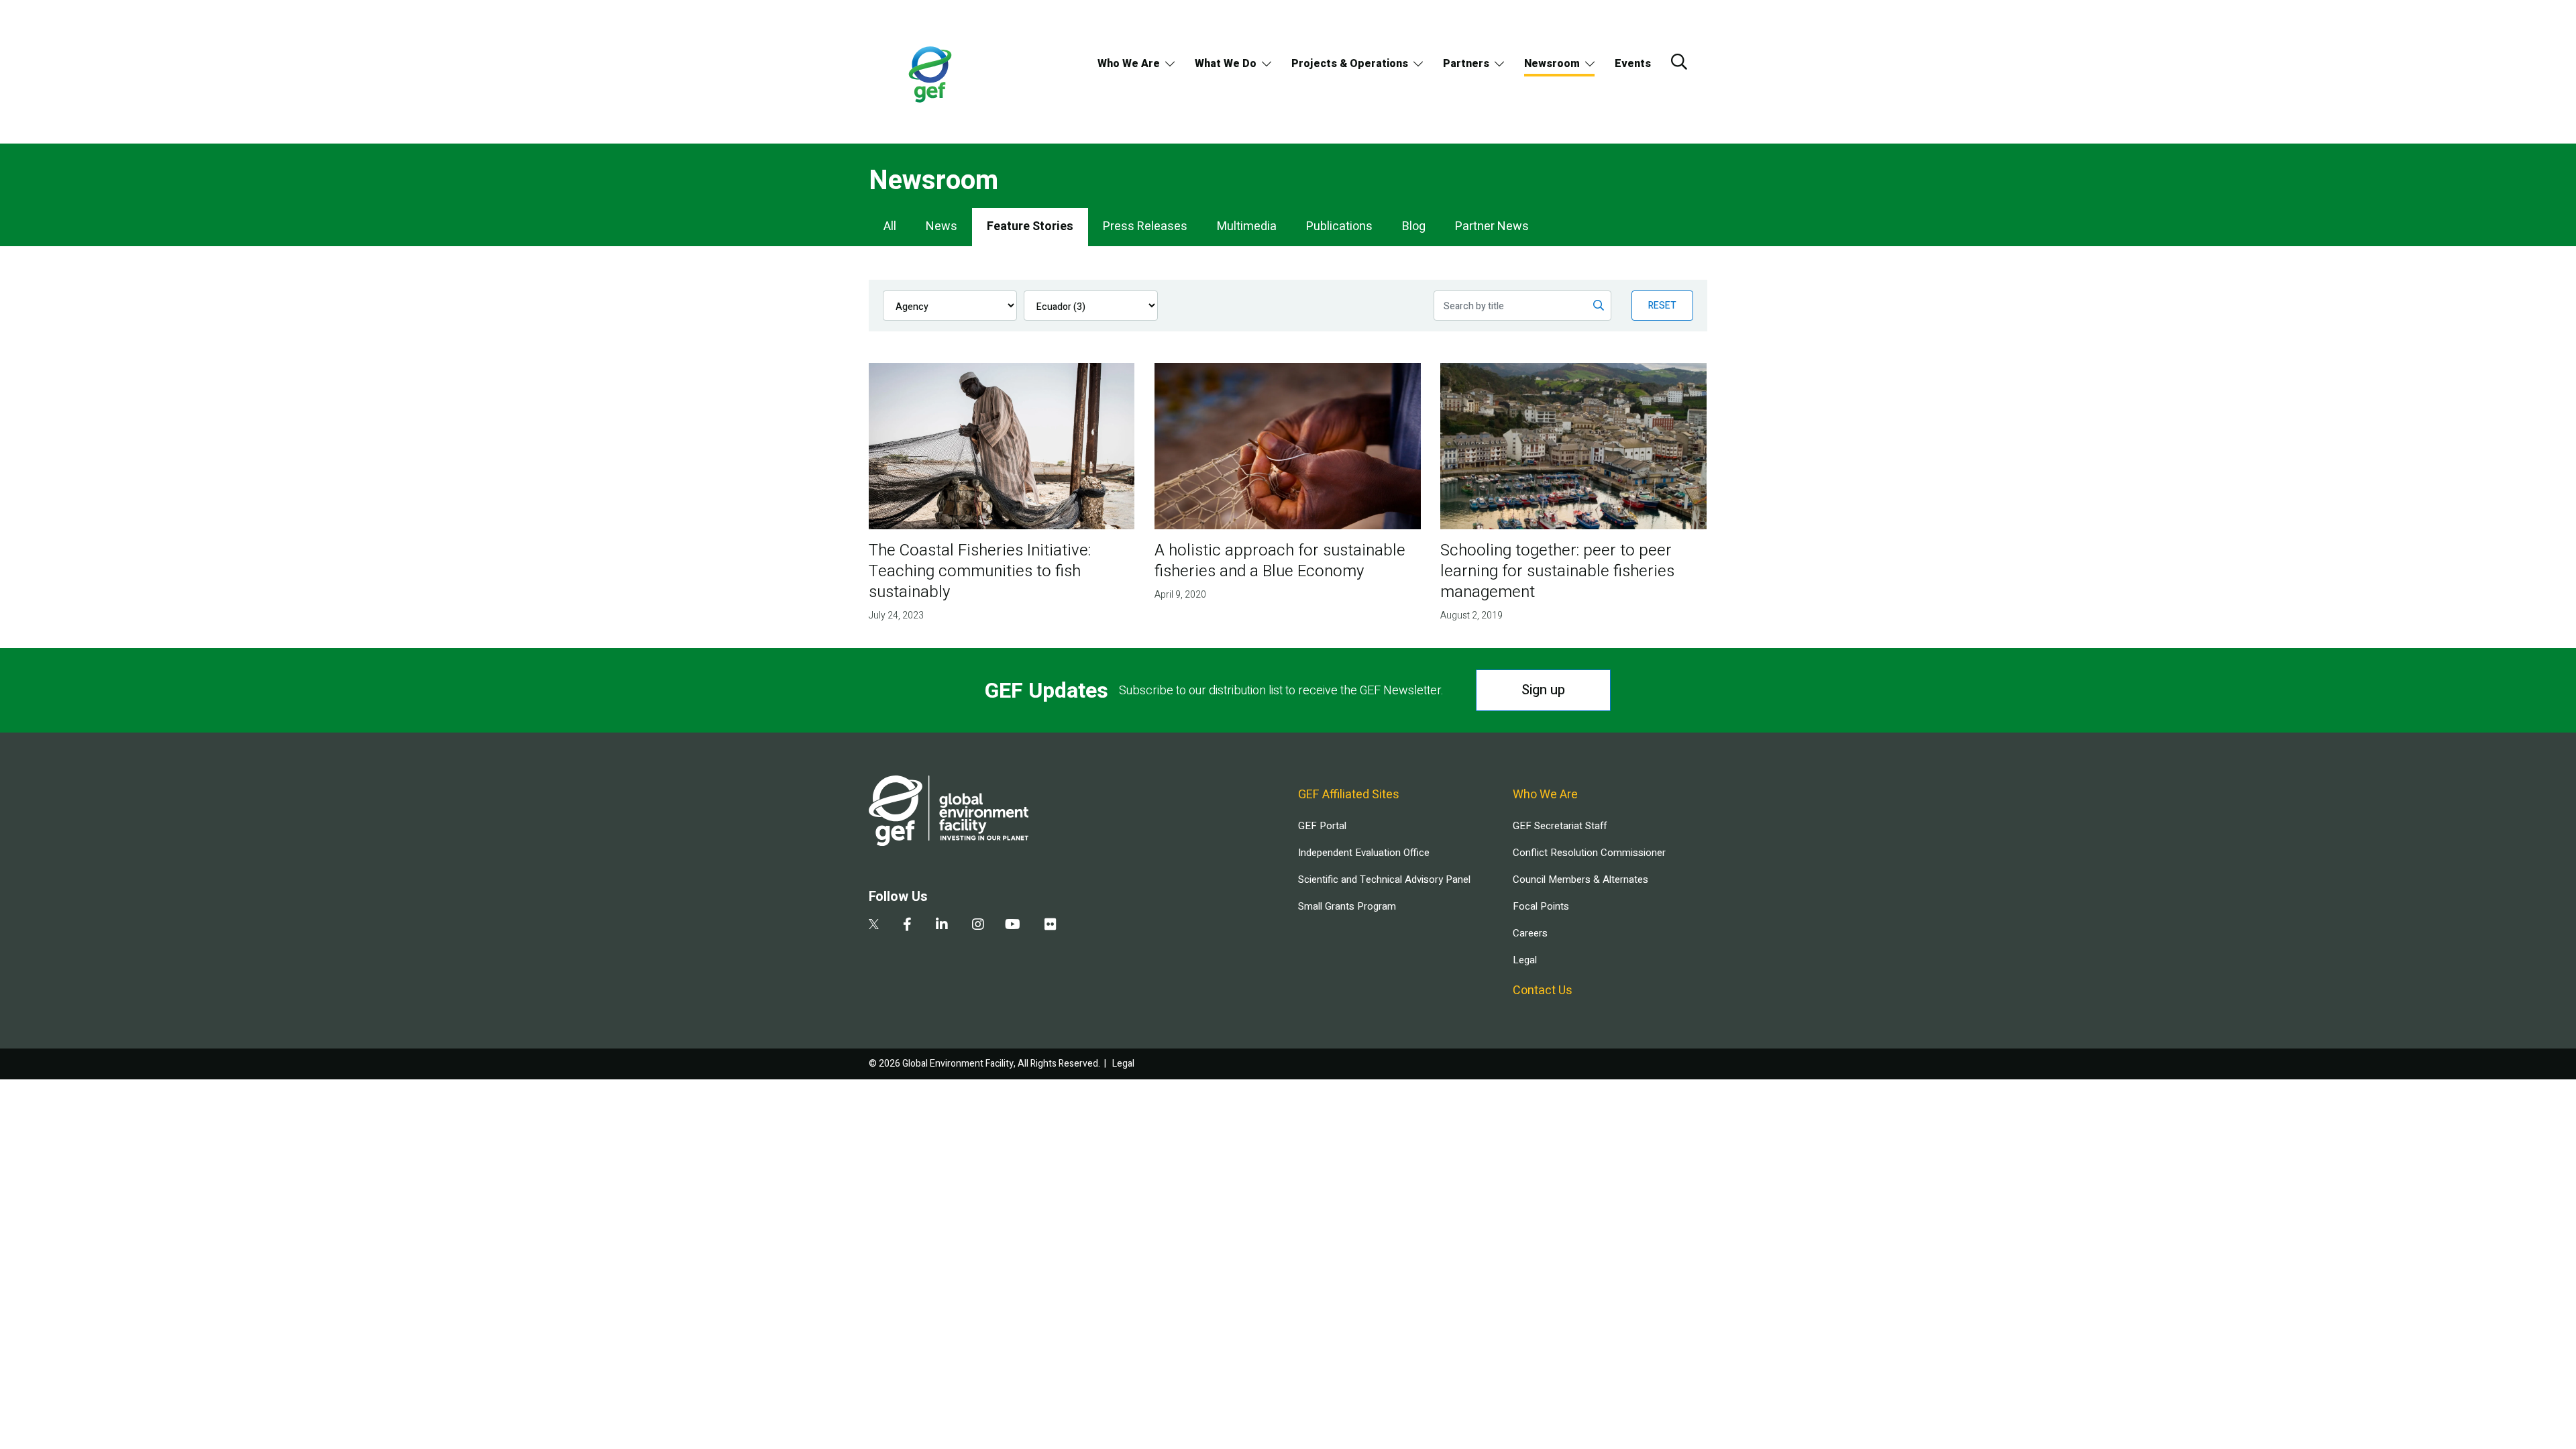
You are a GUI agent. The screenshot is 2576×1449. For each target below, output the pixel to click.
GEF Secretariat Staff (1560, 826)
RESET (1662, 306)
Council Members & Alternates (1580, 879)
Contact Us (1543, 990)
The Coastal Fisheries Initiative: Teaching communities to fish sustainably (980, 571)
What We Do (1226, 64)
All (890, 226)
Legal (1525, 960)
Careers (1530, 933)
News (942, 226)
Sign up (1543, 690)
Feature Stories (1030, 226)
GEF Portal (1322, 826)
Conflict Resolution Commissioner (1589, 853)
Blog (1414, 226)
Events (1633, 64)
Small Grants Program (1347, 906)
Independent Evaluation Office (1364, 853)
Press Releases (1145, 226)
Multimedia (1247, 226)
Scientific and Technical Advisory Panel (1384, 879)
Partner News (1492, 226)
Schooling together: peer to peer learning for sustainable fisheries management (1557, 571)
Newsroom (1552, 64)
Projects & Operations (1350, 64)
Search (1679, 62)
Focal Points (1541, 906)
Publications (1339, 226)
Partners (1466, 64)
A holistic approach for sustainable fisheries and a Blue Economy (1280, 561)
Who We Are (1129, 64)
